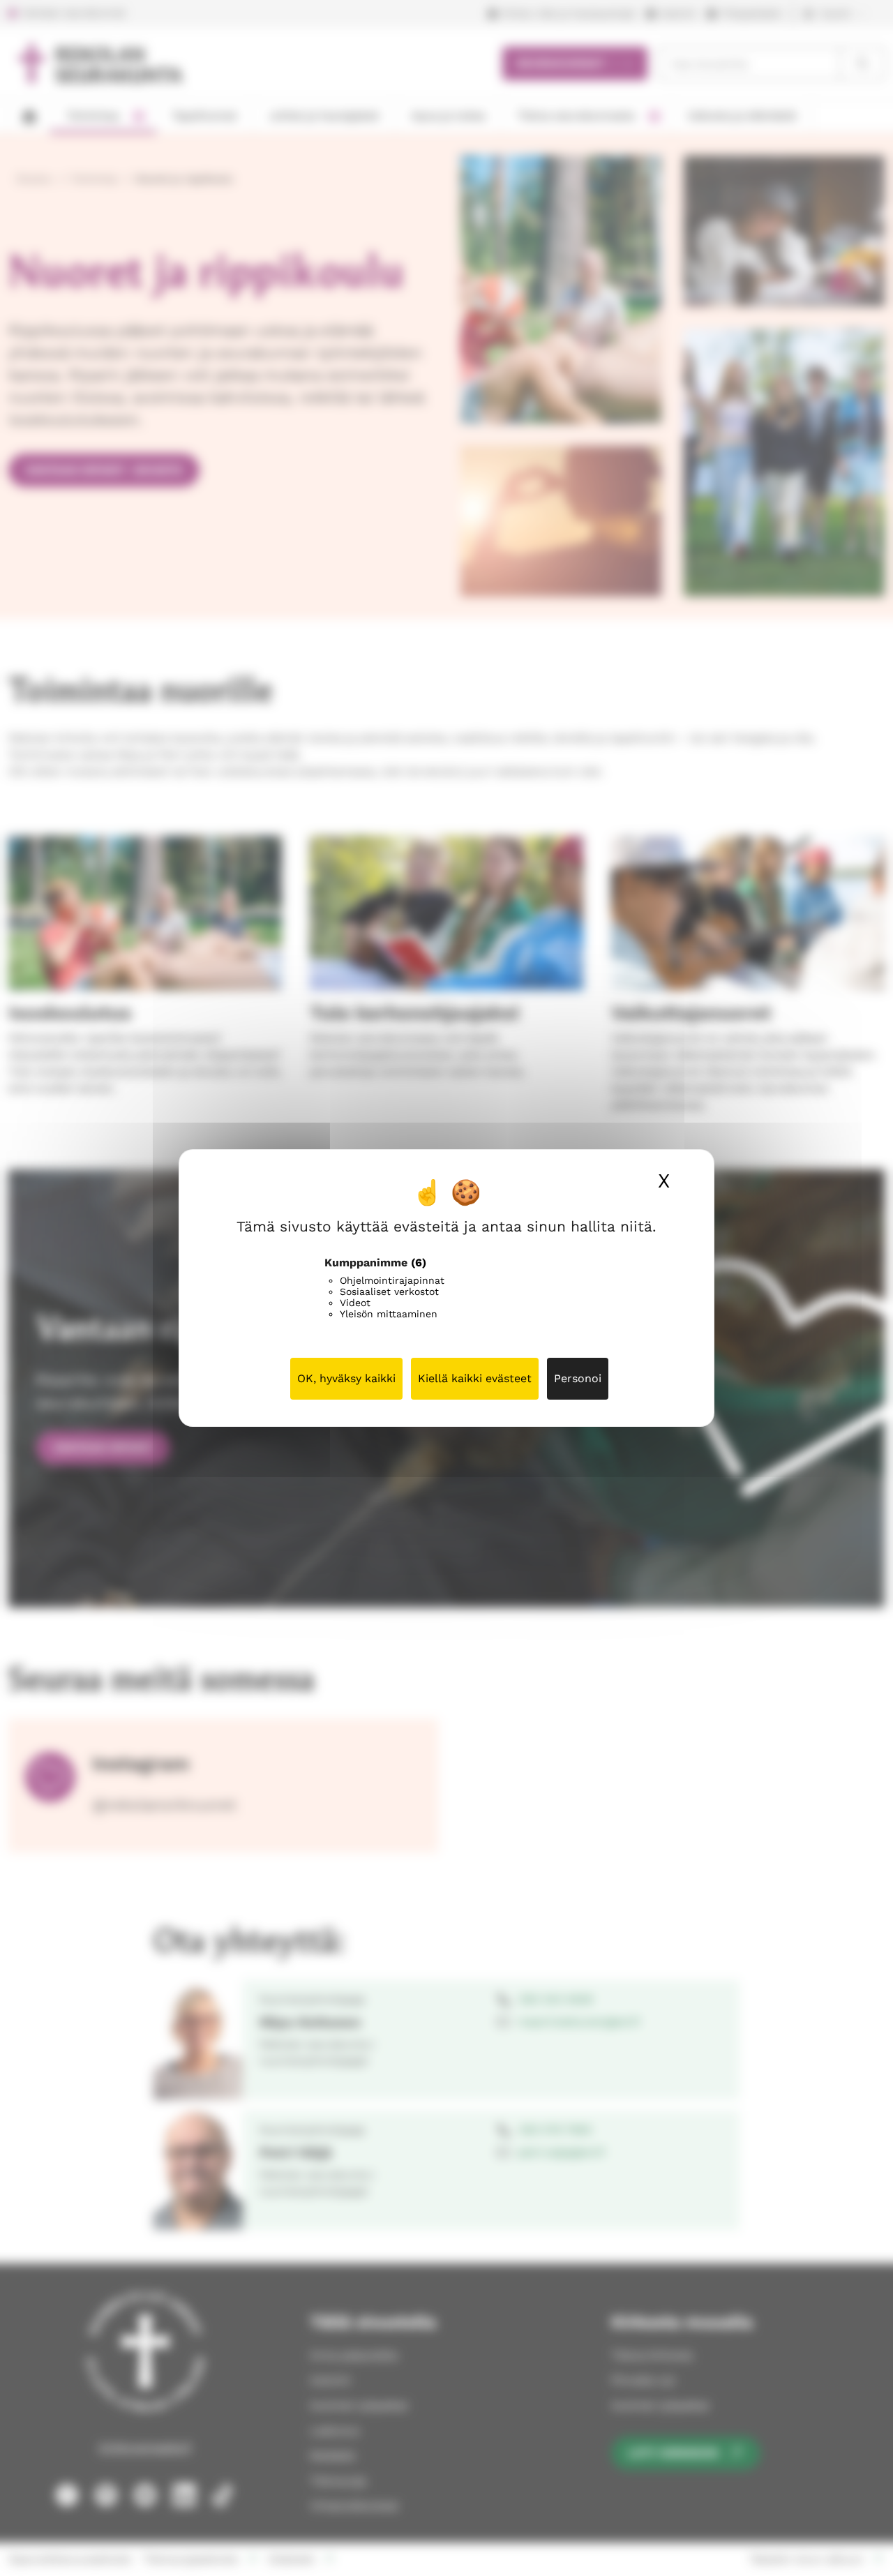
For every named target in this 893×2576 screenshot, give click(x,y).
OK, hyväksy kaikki (346, 1378)
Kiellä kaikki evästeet (475, 1378)
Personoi (578, 1378)
